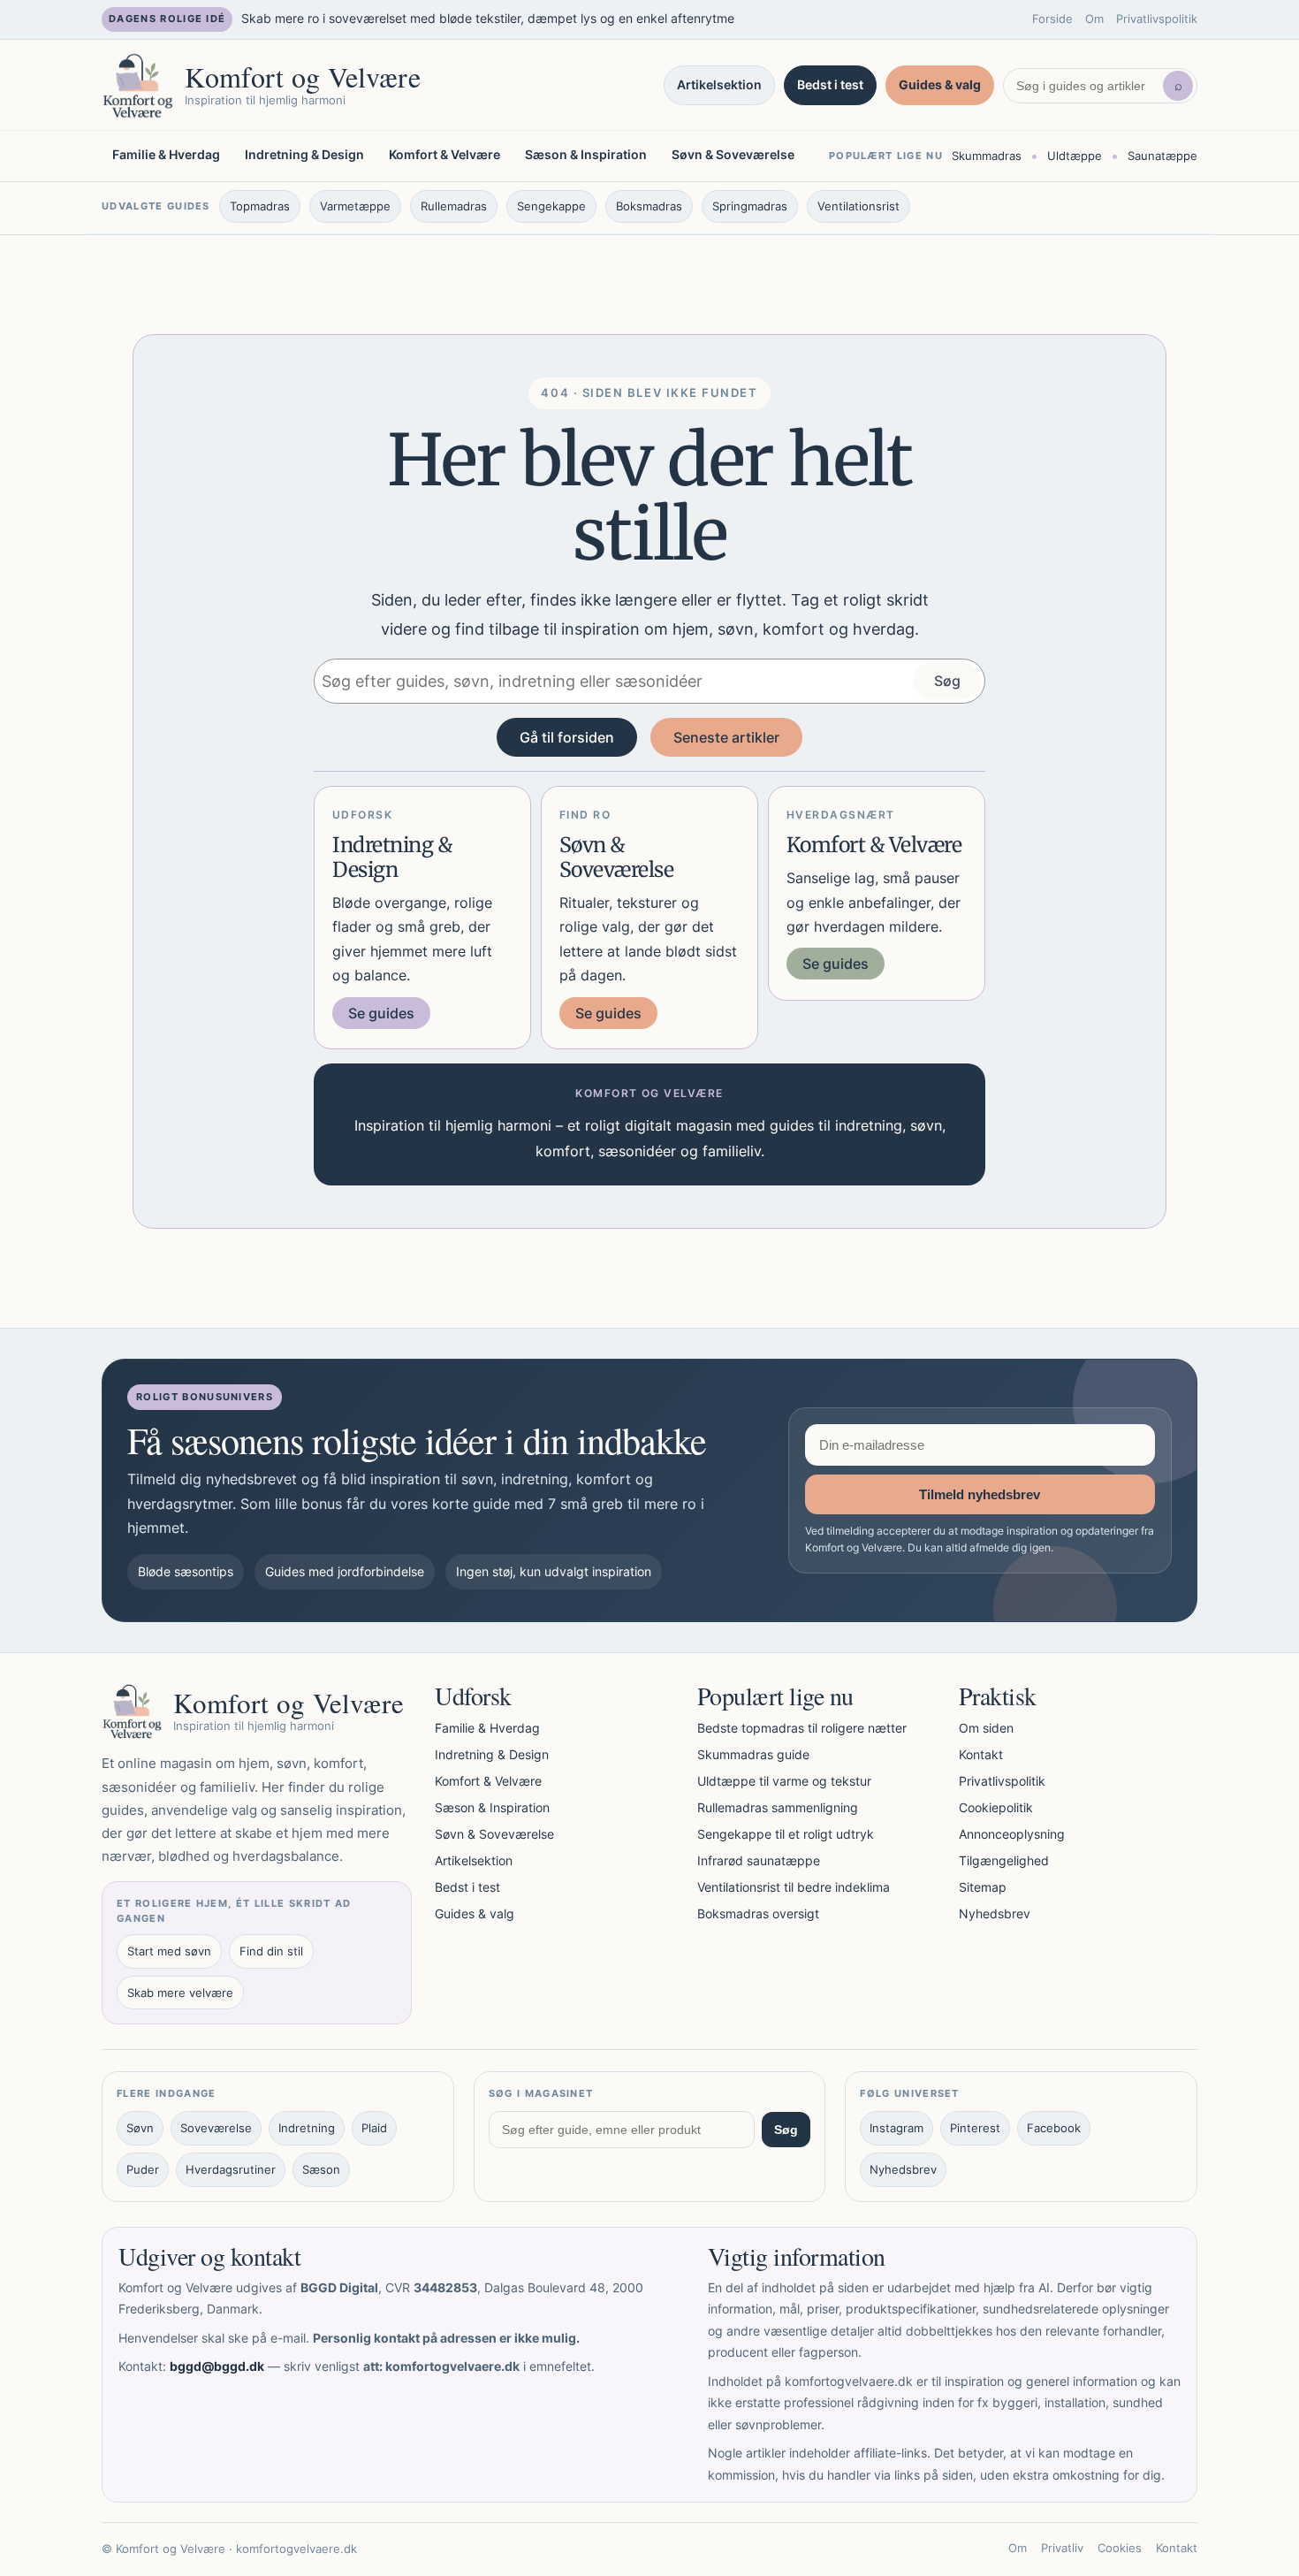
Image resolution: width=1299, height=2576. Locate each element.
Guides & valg (940, 84)
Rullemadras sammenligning (778, 1807)
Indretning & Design (304, 154)
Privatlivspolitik (1157, 19)
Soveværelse (216, 2128)
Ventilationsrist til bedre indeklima (794, 1887)
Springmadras (750, 206)
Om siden (986, 1728)
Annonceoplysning (1012, 1834)
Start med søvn (169, 1951)
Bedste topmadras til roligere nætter (802, 1728)
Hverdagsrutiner (231, 2169)
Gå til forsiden (567, 737)
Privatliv (1062, 2548)
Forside (1052, 19)
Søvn (140, 2128)
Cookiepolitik (996, 1807)
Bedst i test (830, 84)
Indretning (307, 2128)
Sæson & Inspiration (586, 154)
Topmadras (260, 206)
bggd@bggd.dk (217, 2366)
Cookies (1120, 2548)
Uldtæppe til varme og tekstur (784, 1781)
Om (1094, 19)
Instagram (896, 2128)
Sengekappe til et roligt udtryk (786, 1834)
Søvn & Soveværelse (733, 154)
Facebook (1054, 2128)
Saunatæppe (1162, 155)
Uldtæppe (1075, 155)
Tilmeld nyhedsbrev (980, 1494)
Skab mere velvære (180, 1993)
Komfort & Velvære (444, 154)
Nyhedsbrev (995, 1913)
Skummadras (987, 155)
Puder (143, 2169)
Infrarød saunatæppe (759, 1860)
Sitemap (983, 1887)
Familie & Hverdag (166, 154)
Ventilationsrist (858, 206)
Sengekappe (551, 206)
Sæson (321, 2169)
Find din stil (271, 1951)
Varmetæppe (355, 206)
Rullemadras (454, 206)
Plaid (374, 2128)
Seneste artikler (726, 737)
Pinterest (975, 2128)
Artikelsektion (719, 84)
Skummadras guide (753, 1754)
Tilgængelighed (1004, 1860)
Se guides (381, 1013)
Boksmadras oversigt (758, 1913)
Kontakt (981, 1754)
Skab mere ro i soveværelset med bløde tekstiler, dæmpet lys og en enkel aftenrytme (488, 18)
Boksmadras (649, 206)
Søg (947, 681)
